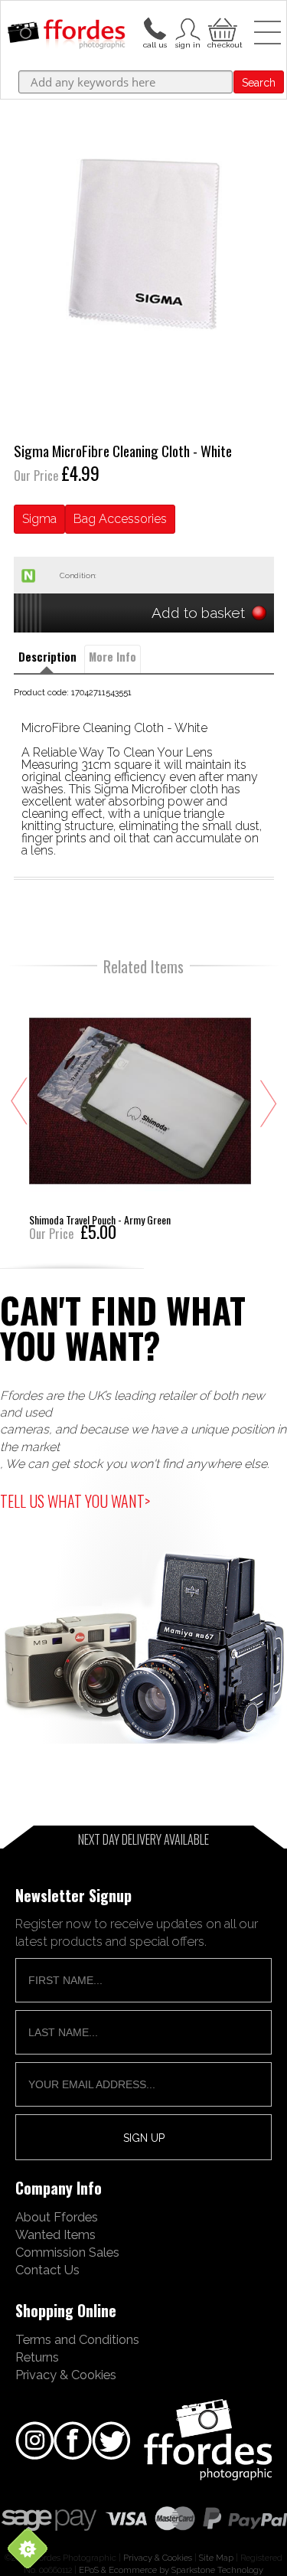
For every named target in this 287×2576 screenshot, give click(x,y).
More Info (113, 657)
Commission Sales (67, 2252)
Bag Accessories (120, 519)
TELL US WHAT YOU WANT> (75, 1501)
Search (259, 83)
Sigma (39, 519)
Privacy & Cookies (66, 2375)
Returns (37, 2357)
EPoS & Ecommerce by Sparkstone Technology (171, 2570)
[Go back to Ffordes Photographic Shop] (66, 35)
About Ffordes (57, 2217)
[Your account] (155, 28)
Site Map (216, 2558)
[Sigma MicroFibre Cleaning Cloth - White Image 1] (144, 244)
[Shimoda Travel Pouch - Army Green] (140, 1113)
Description (47, 657)
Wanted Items (55, 2234)
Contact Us (47, 2270)
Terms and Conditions (77, 2339)
